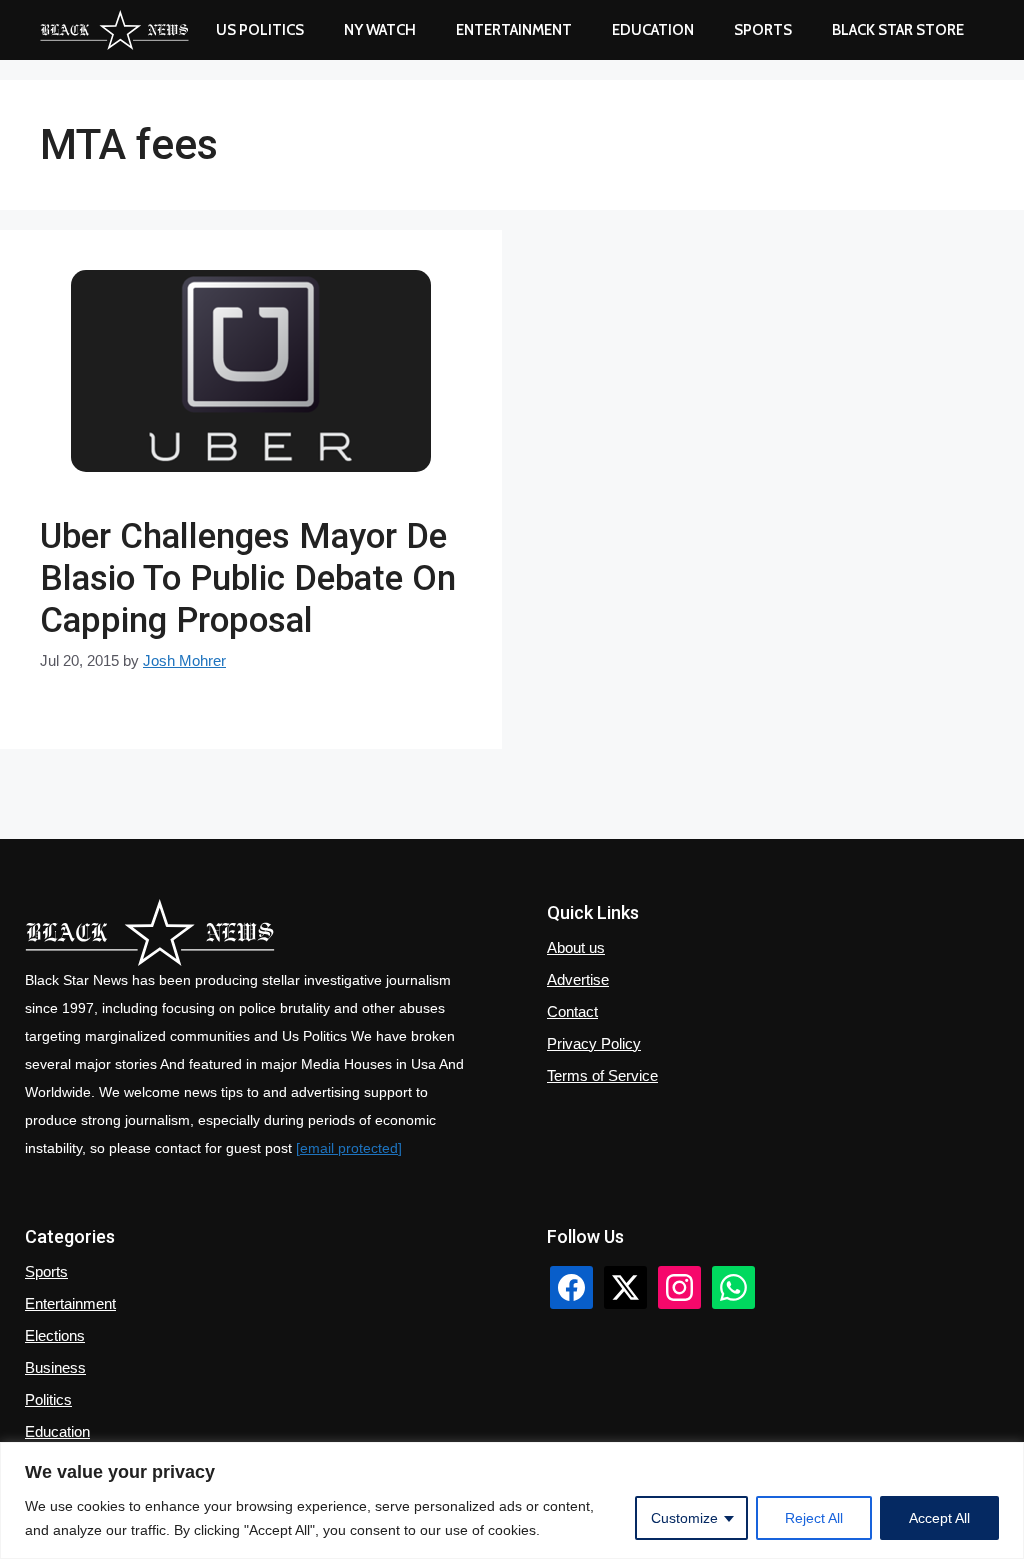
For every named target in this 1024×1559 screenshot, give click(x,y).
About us (576, 947)
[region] (512, 1500)
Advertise (578, 979)
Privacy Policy (594, 1043)
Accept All (939, 1518)
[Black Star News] (114, 30)
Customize (684, 1518)
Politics (48, 1399)
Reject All (814, 1518)
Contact (572, 1011)
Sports (763, 30)
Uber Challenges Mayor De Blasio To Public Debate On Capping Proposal (248, 578)
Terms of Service (602, 1075)
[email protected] (349, 1148)
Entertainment (514, 30)
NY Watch (380, 30)
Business (55, 1367)
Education (57, 1431)
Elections (55, 1335)
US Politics (260, 30)
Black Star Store (898, 30)
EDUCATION (653, 30)
